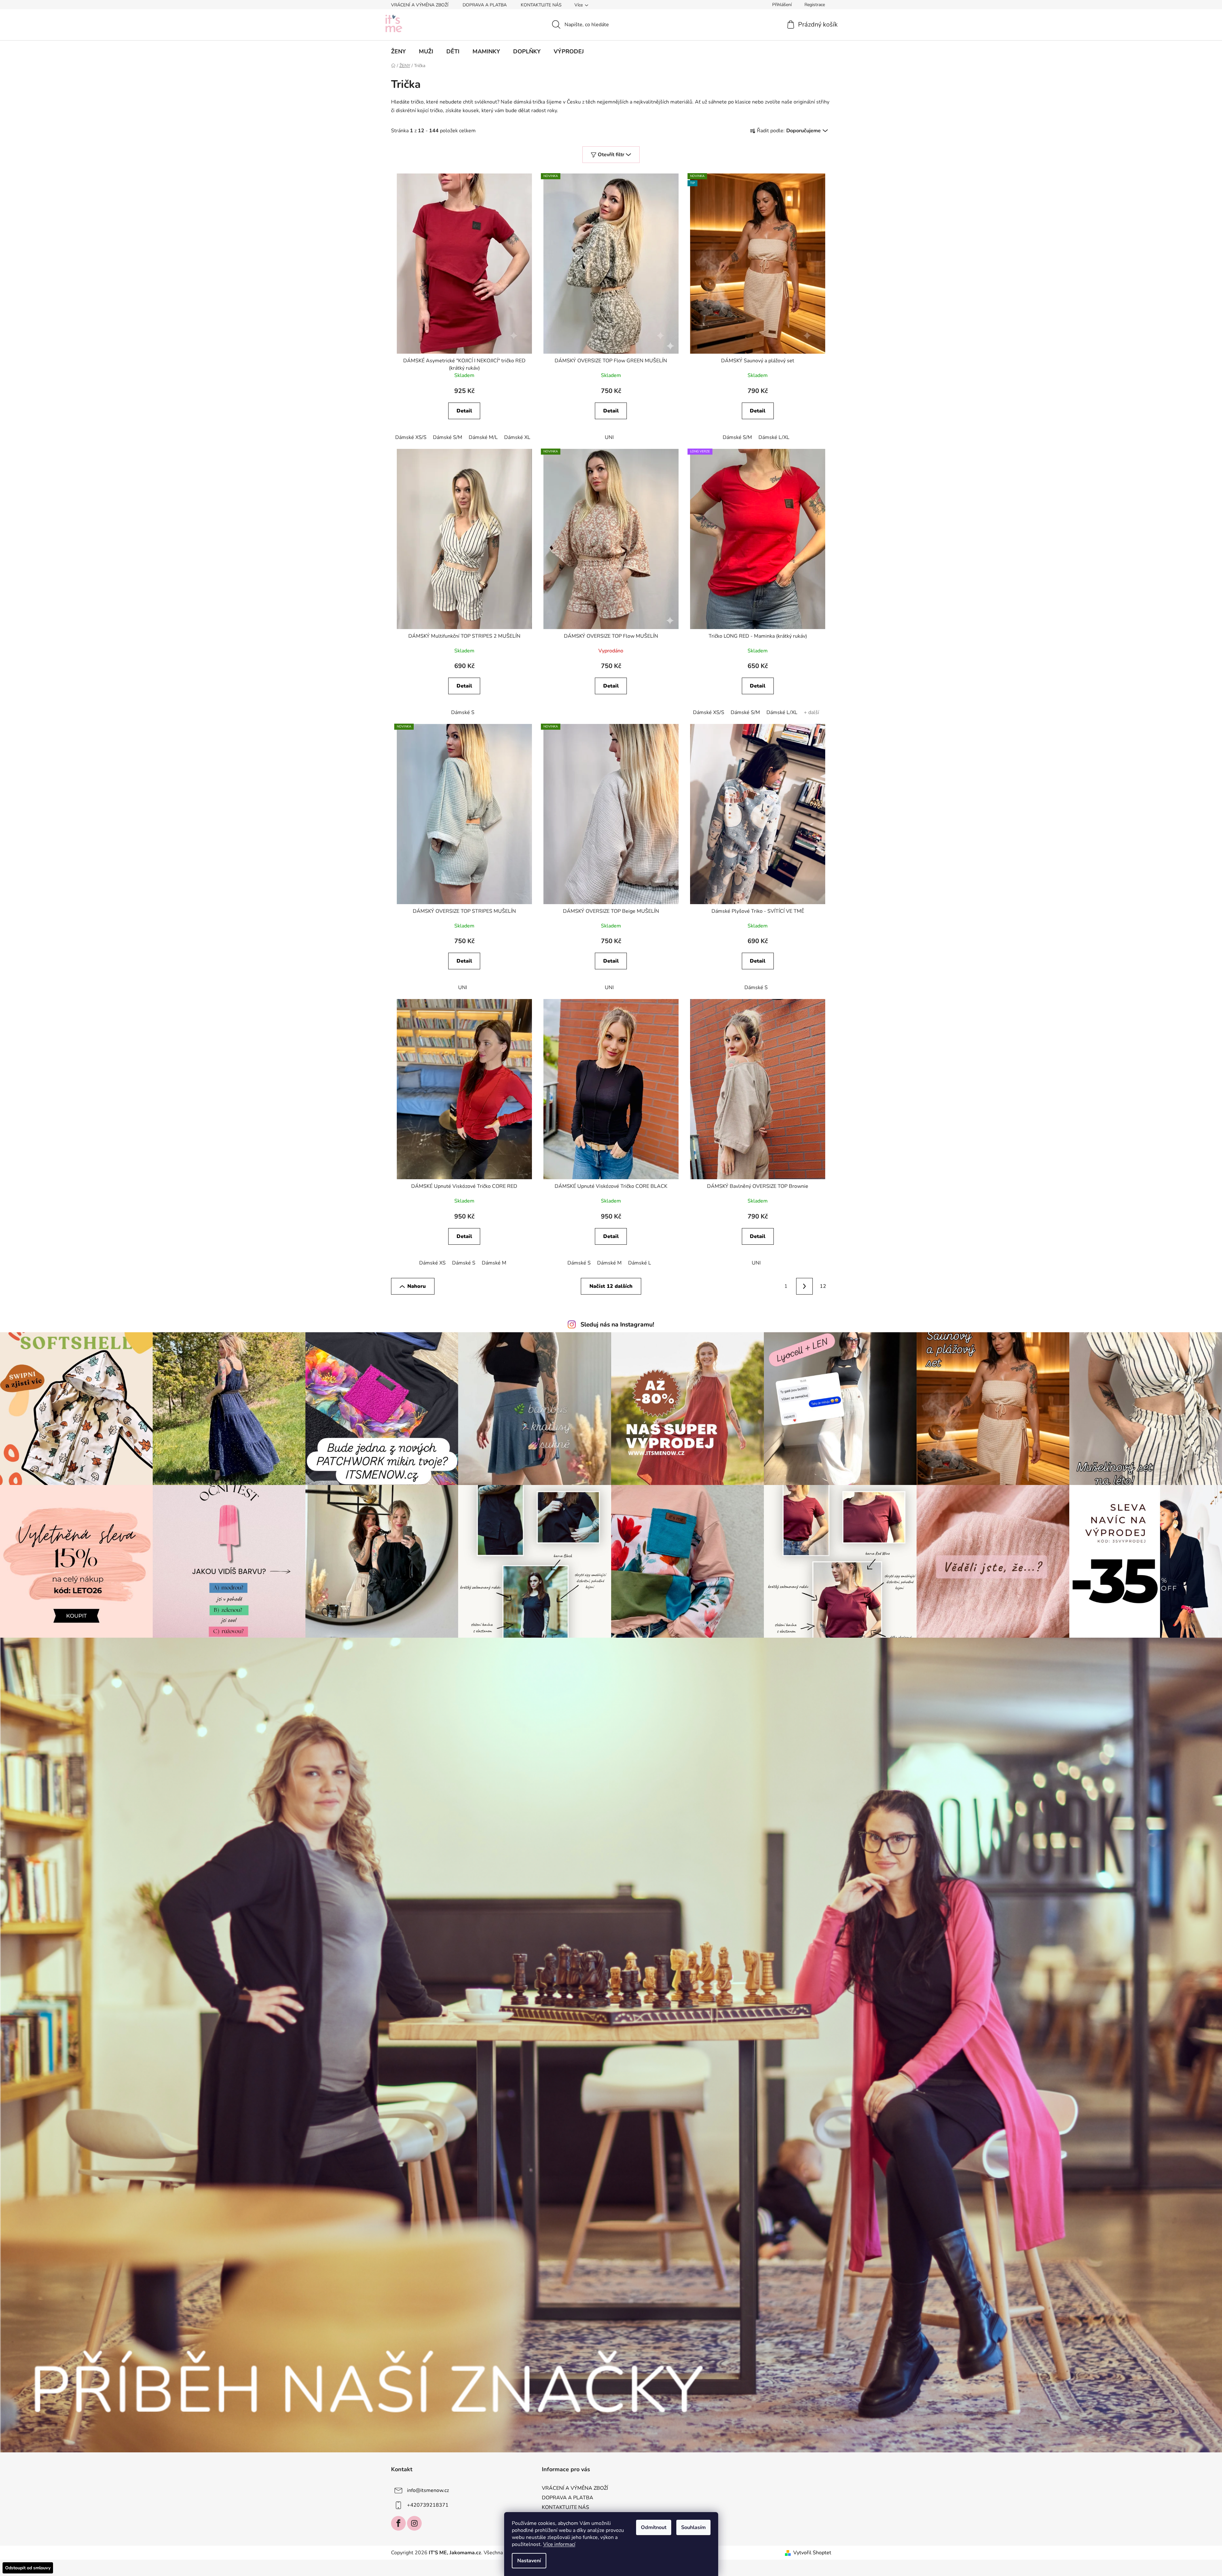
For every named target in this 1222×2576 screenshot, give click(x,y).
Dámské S (463, 712)
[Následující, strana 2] (804, 1286)
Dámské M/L (483, 437)
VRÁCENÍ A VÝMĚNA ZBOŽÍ (420, 5)
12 (823, 1286)
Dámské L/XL (774, 437)
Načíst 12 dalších (611, 1286)
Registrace (815, 5)
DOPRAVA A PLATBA (485, 5)
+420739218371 (428, 2505)
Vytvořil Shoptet (812, 2553)
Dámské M (494, 1263)
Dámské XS (432, 1263)
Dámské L (640, 1263)
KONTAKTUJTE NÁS (541, 5)
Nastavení (529, 2561)
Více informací (559, 2544)
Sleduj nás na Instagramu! (617, 1325)
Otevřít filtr (611, 155)
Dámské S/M (448, 437)
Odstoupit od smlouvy (28, 2568)
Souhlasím (693, 2527)
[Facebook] (398, 2523)
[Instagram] (414, 2523)
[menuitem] (398, 51)
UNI (609, 437)
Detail (464, 411)
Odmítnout (654, 2527)
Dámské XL (517, 437)
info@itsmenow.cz (428, 2490)
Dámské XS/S (411, 437)
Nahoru (417, 1286)
